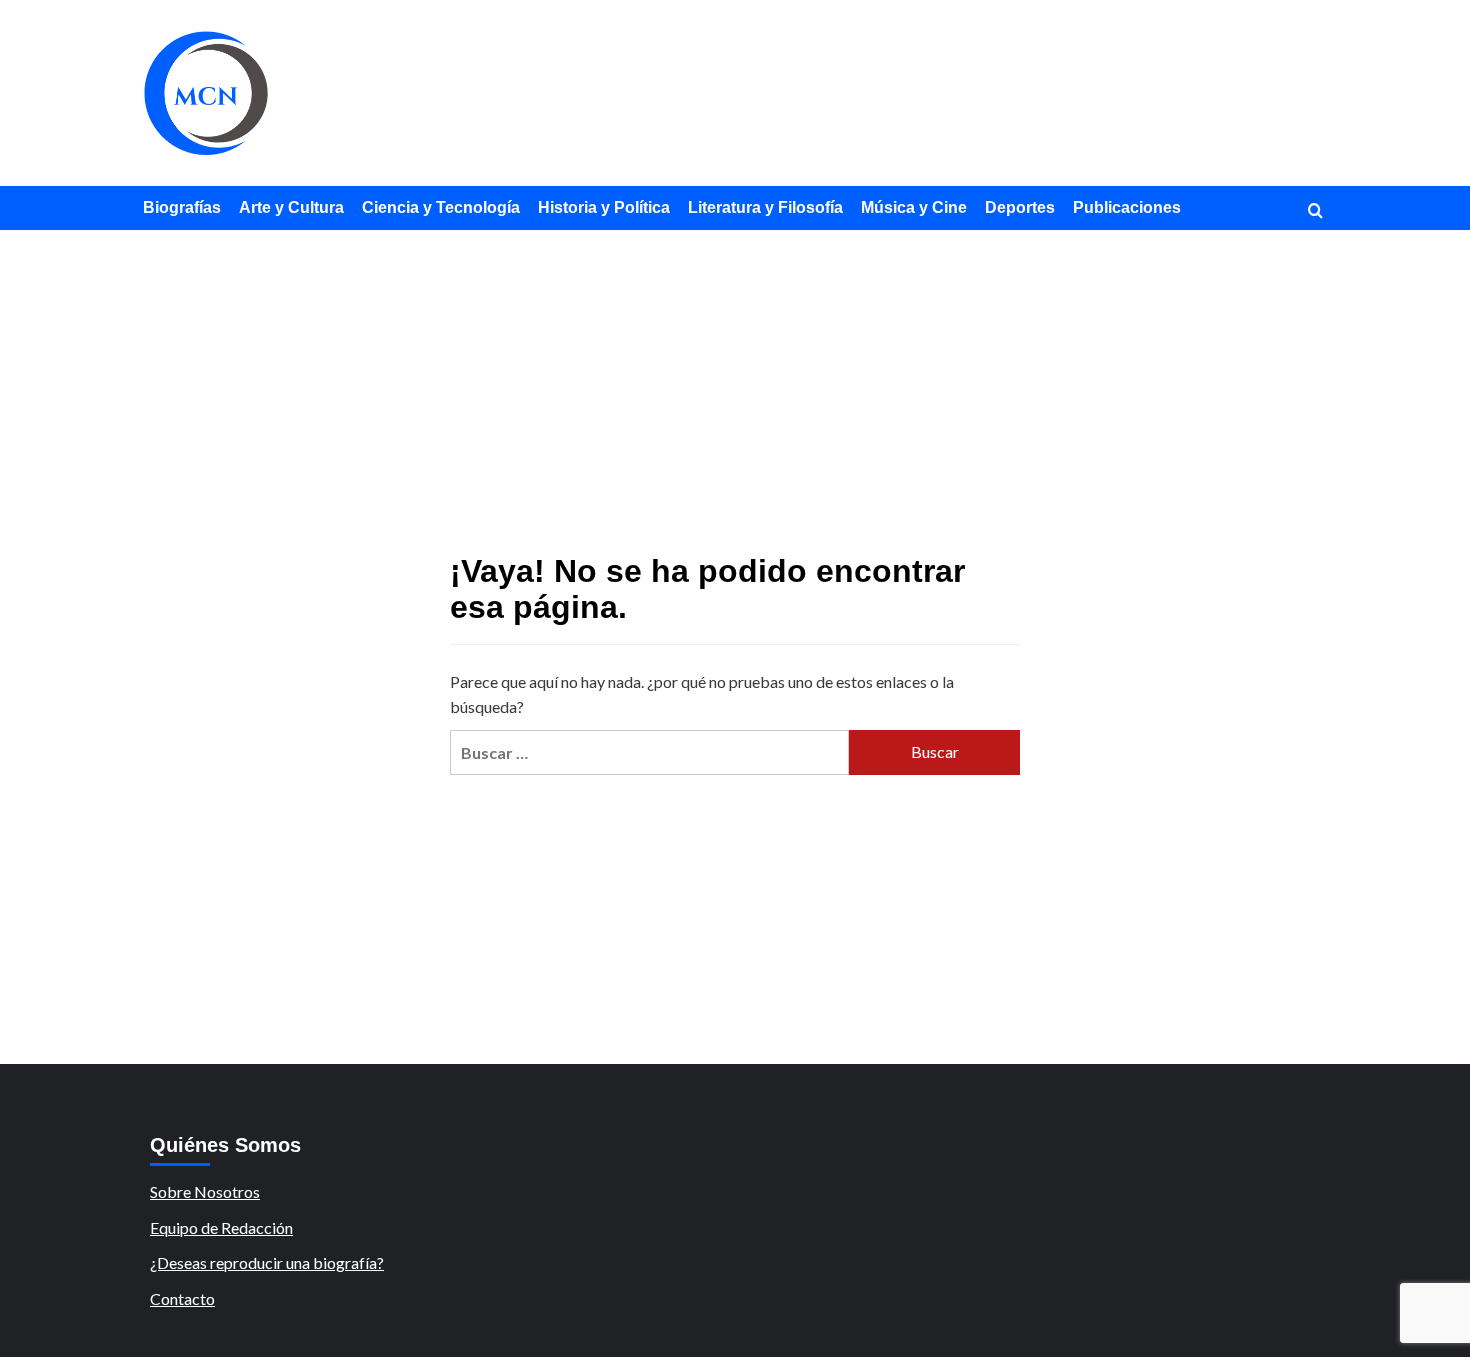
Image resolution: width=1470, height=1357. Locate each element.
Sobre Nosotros (205, 1191)
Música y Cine (914, 207)
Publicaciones (1127, 207)
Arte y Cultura (291, 207)
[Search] (1315, 211)
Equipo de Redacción (221, 1227)
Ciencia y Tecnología (441, 207)
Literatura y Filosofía (765, 207)
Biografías (182, 207)
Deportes (1020, 207)
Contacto (182, 1298)
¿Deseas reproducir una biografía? (267, 1262)
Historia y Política (604, 207)
